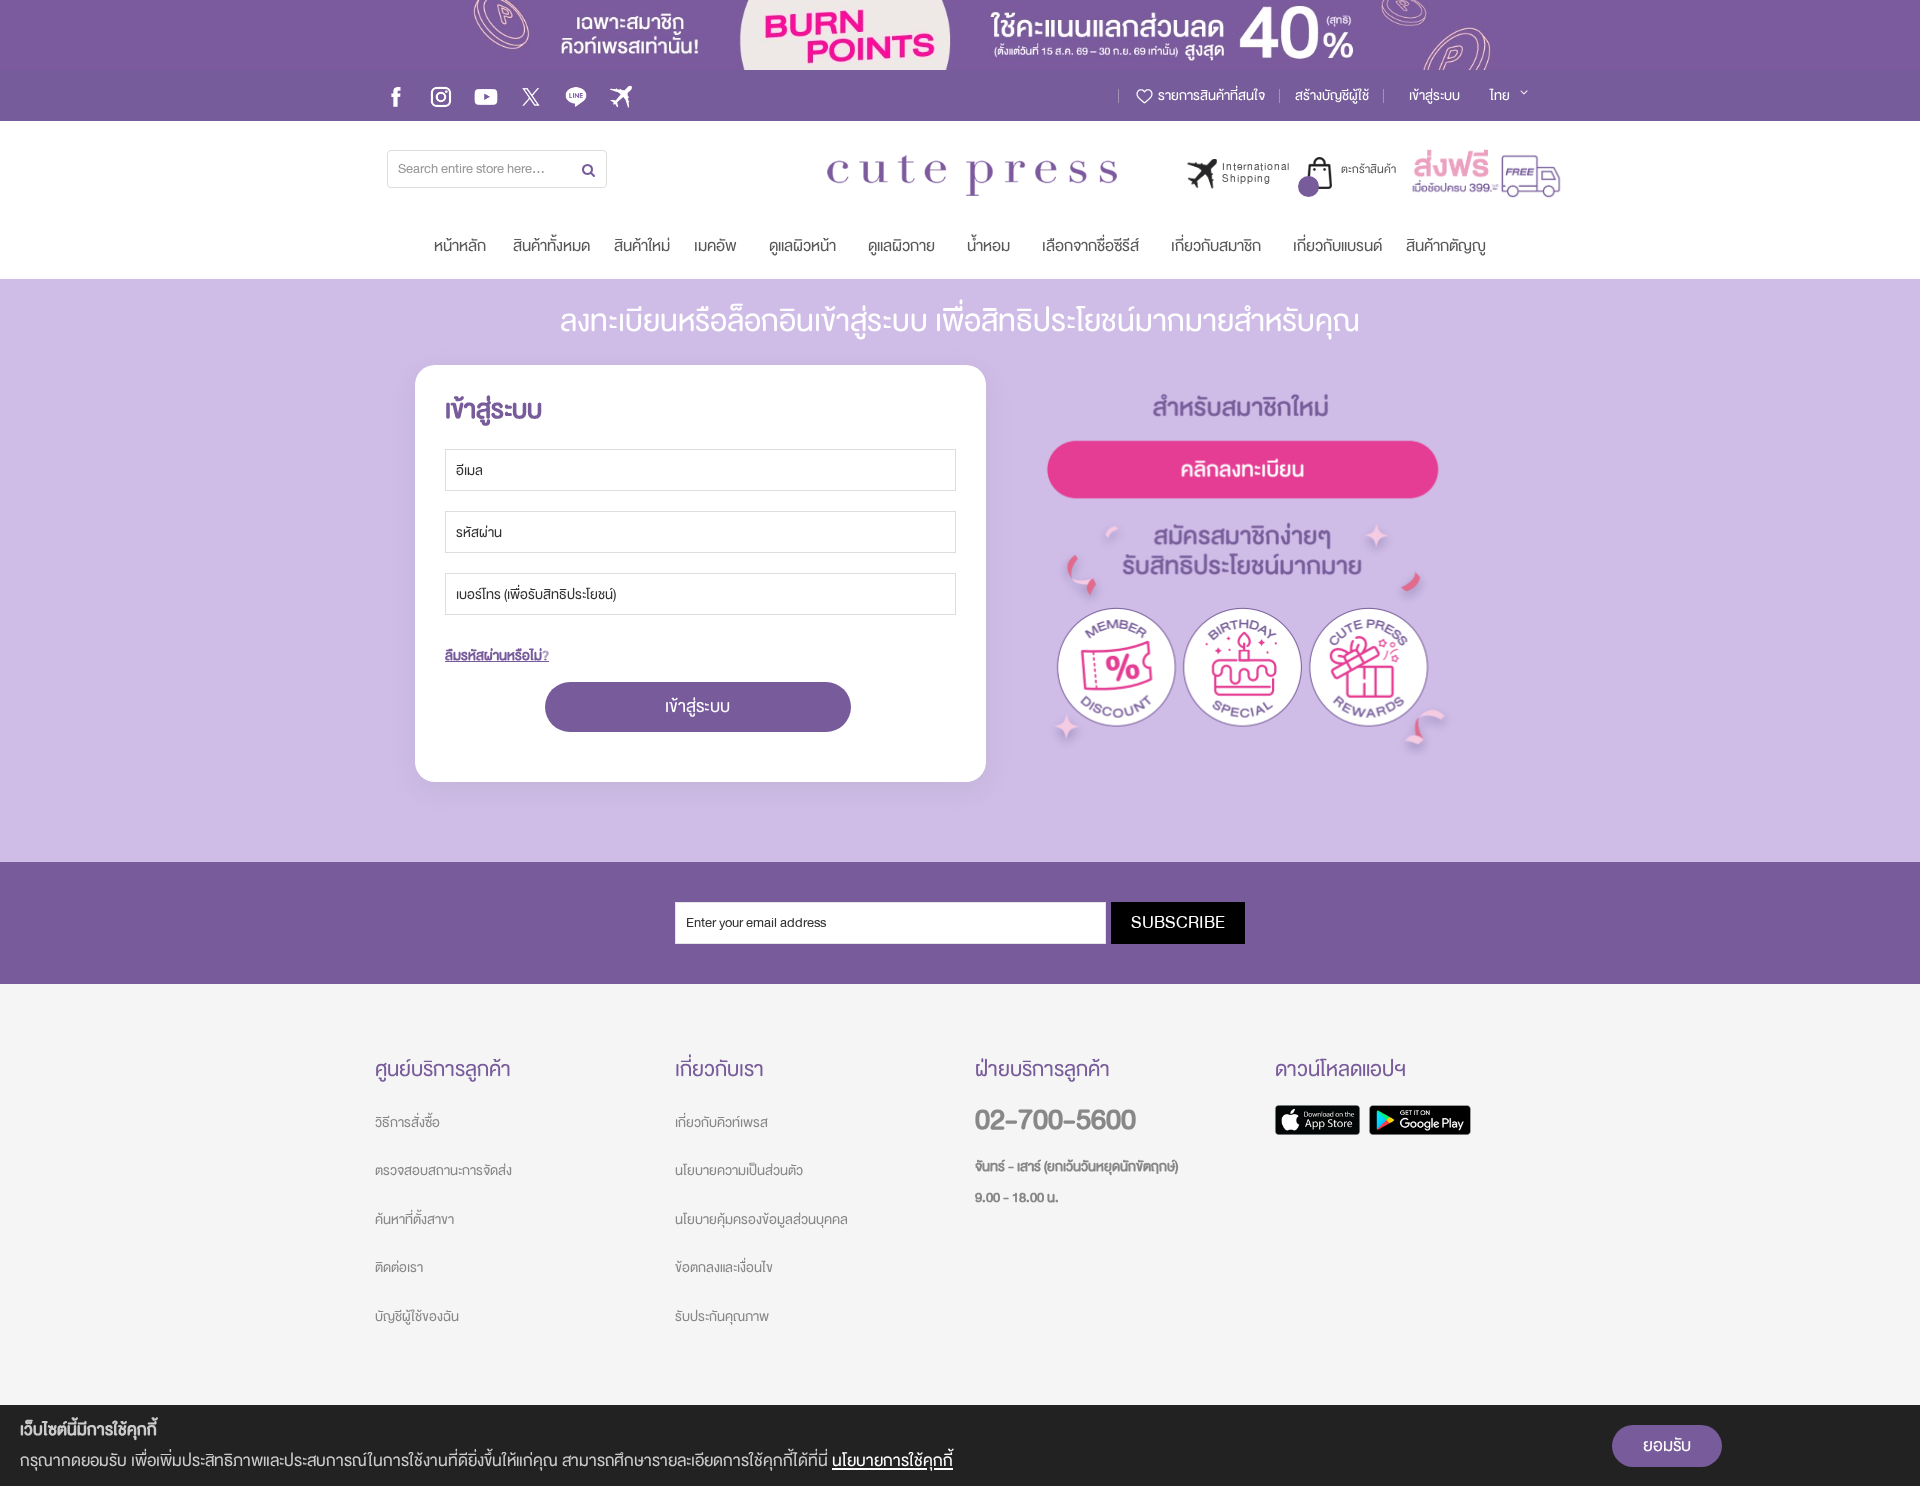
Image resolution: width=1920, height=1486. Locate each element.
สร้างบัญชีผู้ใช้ (1332, 95)
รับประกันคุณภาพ (722, 1316)
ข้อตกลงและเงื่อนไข (724, 1267)
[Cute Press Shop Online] (972, 175)
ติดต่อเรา (399, 1267)
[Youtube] (486, 95)
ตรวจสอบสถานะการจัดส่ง (443, 1170)
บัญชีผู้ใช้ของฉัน (417, 1316)
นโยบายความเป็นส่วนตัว (739, 1170)
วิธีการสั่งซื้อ (407, 1122)
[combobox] (497, 169)
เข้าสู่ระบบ (1434, 95)
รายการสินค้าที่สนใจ (1210, 95)
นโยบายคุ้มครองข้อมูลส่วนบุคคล (761, 1219)
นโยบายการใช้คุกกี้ (892, 1460)
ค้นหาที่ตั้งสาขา (414, 1219)
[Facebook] (396, 95)
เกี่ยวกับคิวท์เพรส (721, 1122)
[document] (960, 1445)
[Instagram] (441, 95)
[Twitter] (531, 95)
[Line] (576, 95)
